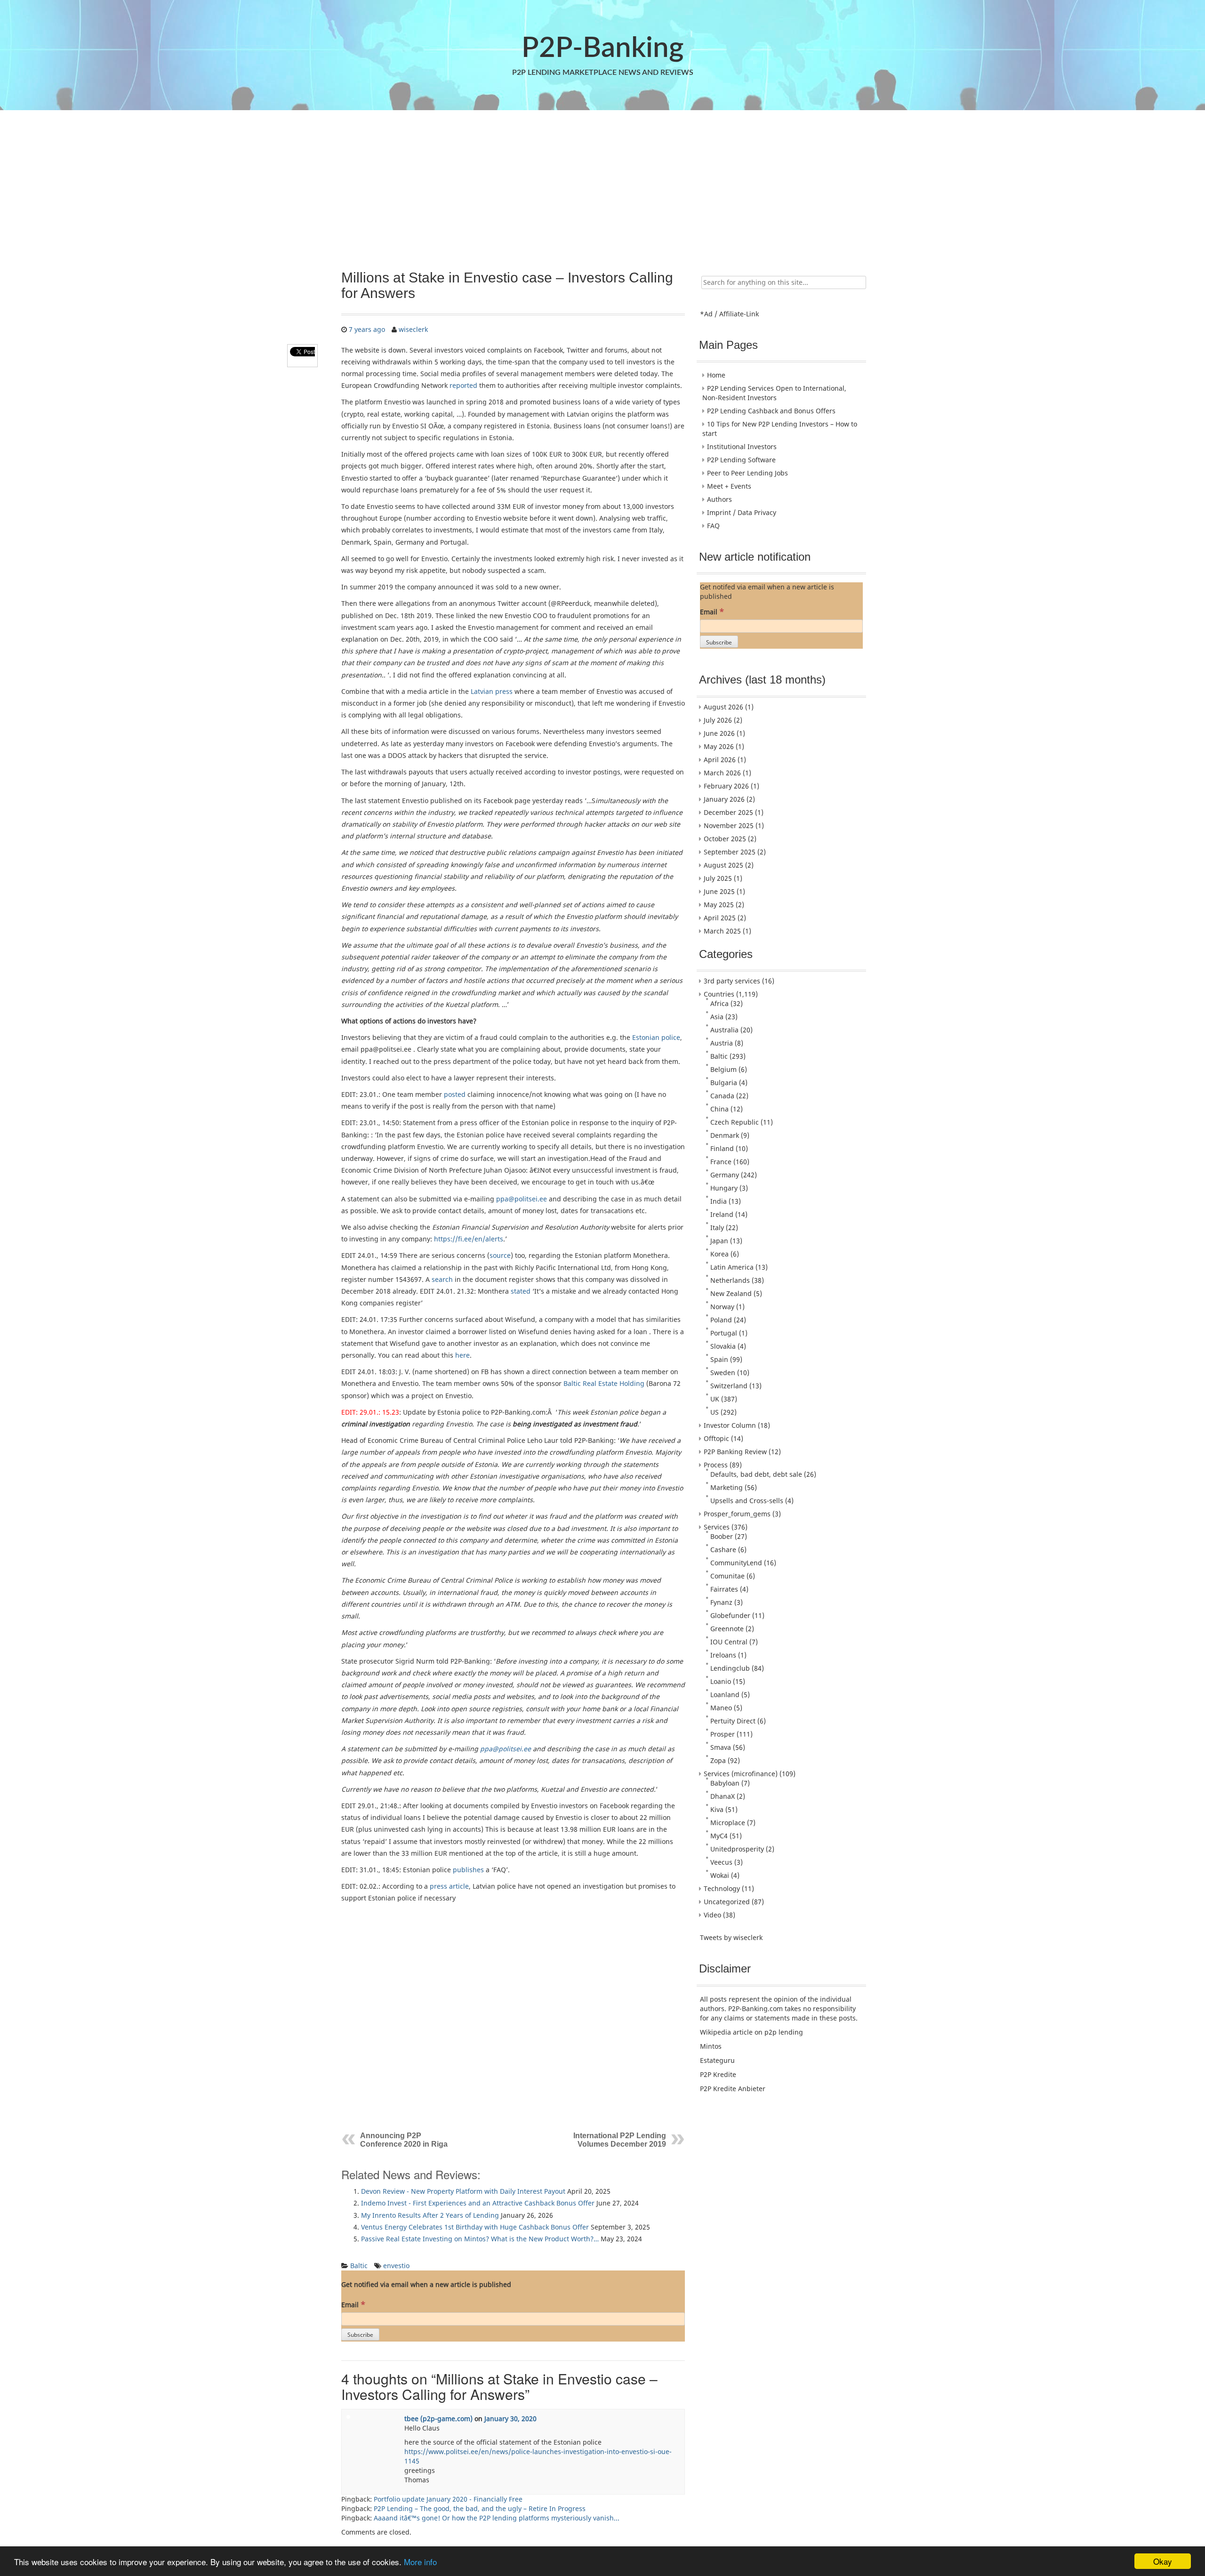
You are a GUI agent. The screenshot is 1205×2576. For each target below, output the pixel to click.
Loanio (721, 1681)
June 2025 (719, 891)
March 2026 (722, 773)
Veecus (721, 1862)
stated (521, 1291)
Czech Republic (735, 1122)
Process (716, 1465)
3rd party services (732, 981)
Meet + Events (729, 486)
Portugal (724, 1333)
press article (449, 1886)
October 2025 (725, 839)
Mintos (711, 2046)
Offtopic (716, 1438)
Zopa (718, 1760)
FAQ (713, 526)
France (721, 1162)
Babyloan (725, 1783)
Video (712, 1915)
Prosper (723, 1734)
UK (715, 1399)
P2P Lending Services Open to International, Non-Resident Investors (774, 393)
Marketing (727, 1487)
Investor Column (730, 1425)
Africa (719, 1003)
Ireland (722, 1214)
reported (463, 385)
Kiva (717, 1809)
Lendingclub (730, 1668)
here (462, 1355)
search (442, 1279)
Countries (719, 994)
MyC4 (719, 1836)
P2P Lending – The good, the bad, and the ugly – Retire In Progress (480, 2508)
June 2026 (719, 733)
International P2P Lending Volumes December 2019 (620, 2140)
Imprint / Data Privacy (742, 512)
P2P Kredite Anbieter (733, 2089)
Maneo (721, 1708)
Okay (1163, 2561)
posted (455, 1094)
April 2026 (720, 760)
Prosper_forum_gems (737, 1514)
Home (716, 375)
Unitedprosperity (737, 1849)
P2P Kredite (718, 2074)
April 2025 (720, 918)
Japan (719, 1241)
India (719, 1201)
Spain (719, 1359)
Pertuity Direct (733, 1721)
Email (353, 2304)
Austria (722, 1043)
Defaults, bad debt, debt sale (756, 1474)
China (719, 1109)
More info (420, 2562)
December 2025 (728, 812)
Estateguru (717, 2060)
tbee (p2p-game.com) (438, 2419)
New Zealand (731, 1293)
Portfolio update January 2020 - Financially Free (448, 2499)
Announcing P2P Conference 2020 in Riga (404, 2140)
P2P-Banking (602, 48)
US (715, 1412)
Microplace (728, 1823)
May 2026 (719, 746)
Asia (717, 1017)
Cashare (723, 1550)
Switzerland (729, 1386)
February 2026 (726, 786)
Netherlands (730, 1280)
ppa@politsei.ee (522, 1199)
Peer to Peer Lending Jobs (747, 473)
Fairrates (724, 1589)
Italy (717, 1228)
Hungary (724, 1188)
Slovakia (723, 1346)
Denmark (725, 1135)
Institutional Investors (742, 447)
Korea (719, 1254)
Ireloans (723, 1655)
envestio (396, 2266)
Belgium (723, 1069)
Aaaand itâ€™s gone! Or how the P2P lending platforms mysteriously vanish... (497, 2518)
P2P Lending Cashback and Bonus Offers (771, 411)
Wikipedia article (726, 2032)
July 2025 (718, 878)
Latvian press (492, 691)
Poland (721, 1320)
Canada (722, 1096)
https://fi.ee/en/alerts (469, 1239)
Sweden (723, 1373)
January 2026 (724, 799)
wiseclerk (413, 329)
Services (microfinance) (741, 1774)
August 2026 (723, 707)
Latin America (732, 1267)
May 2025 (719, 905)
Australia (724, 1030)
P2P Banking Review (735, 1452)
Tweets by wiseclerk (731, 1937)
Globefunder (730, 1615)
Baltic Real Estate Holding (604, 1383)
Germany (725, 1175)
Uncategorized (727, 1902)
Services (717, 1527)
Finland (722, 1148)
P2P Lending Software (741, 460)
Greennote (727, 1629)
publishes (468, 1870)
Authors (719, 499)
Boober (722, 1536)
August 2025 (723, 865)
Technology (722, 1888)
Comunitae (727, 1576)
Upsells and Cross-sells (747, 1501)
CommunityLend (736, 1563)
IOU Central (729, 1642)
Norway (722, 1307)
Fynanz (721, 1602)
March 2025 (722, 931)
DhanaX (723, 1796)
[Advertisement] (602, 185)
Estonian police (656, 1037)
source (500, 1255)
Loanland (725, 1695)
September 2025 (730, 852)
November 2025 (729, 825)
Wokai (720, 1875)
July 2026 (718, 720)
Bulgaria (724, 1083)
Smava (721, 1747)
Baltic (359, 2266)
